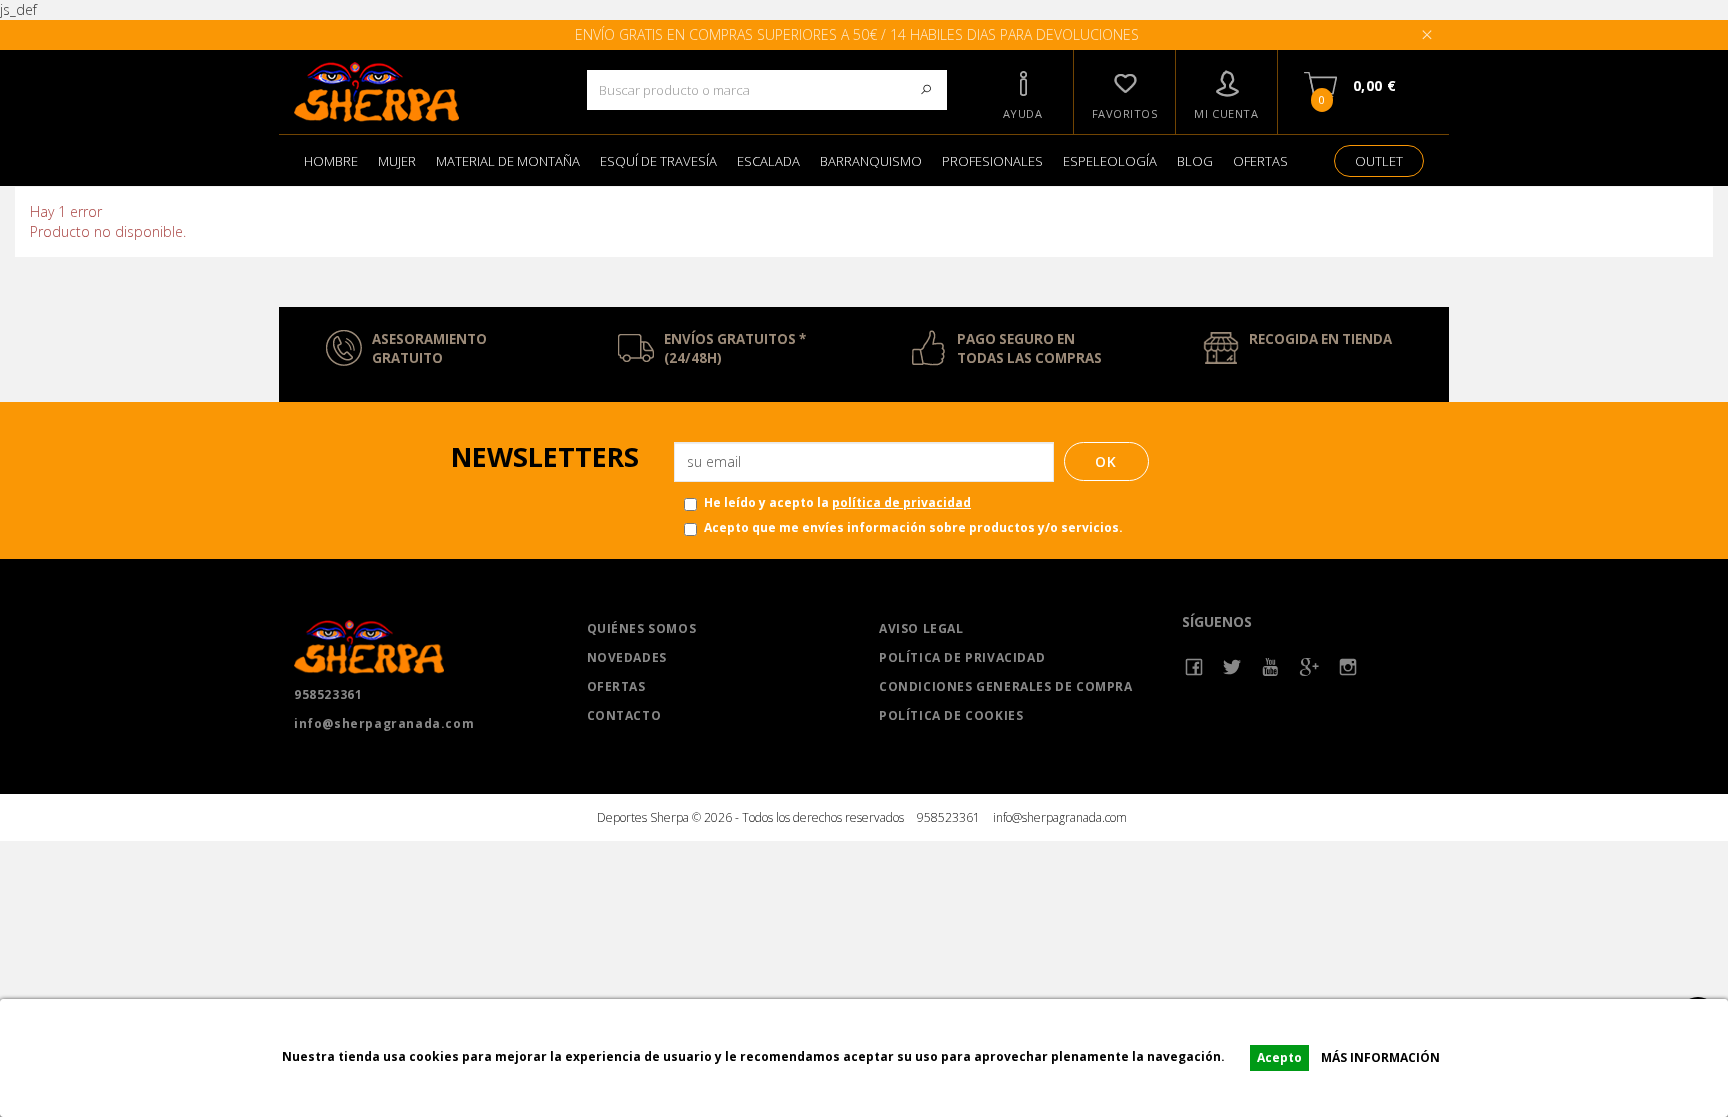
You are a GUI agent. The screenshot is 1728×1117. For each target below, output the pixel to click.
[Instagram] (1348, 667)
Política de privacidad (962, 657)
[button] (1023, 92)
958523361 (328, 694)
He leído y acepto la (837, 502)
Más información (1380, 1057)
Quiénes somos (642, 628)
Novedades (627, 657)
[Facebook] (1194, 667)
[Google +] (1309, 667)
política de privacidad (901, 502)
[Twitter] (1232, 667)
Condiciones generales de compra (1006, 686)
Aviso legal (921, 628)
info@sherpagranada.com (384, 723)
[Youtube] (1271, 667)
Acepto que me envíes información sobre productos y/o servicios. (913, 527)
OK (1106, 461)
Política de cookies (951, 715)
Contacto (624, 715)
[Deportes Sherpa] (425, 92)
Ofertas (616, 686)
